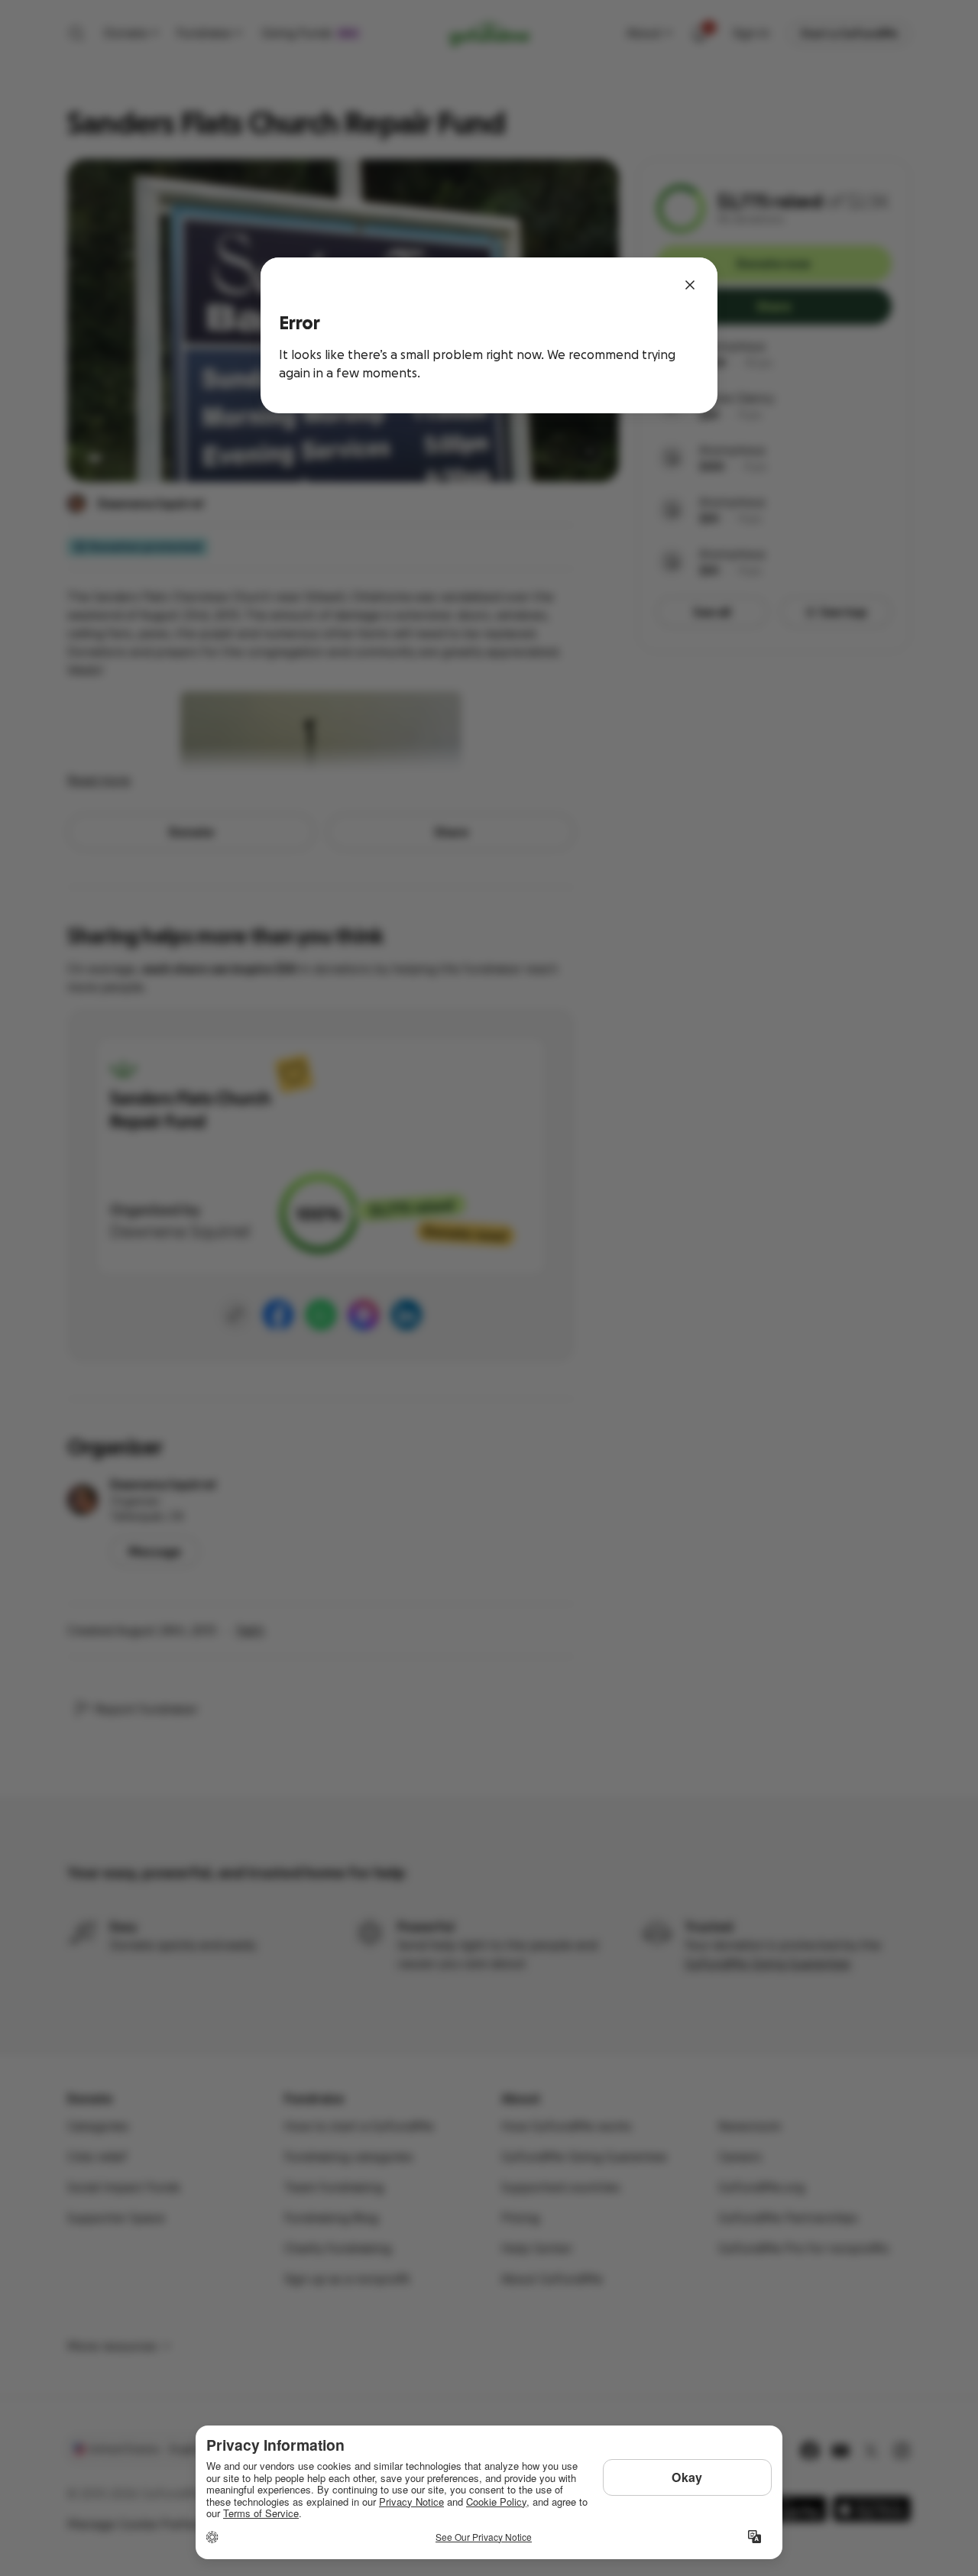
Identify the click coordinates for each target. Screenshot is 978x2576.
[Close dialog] (690, 285)
